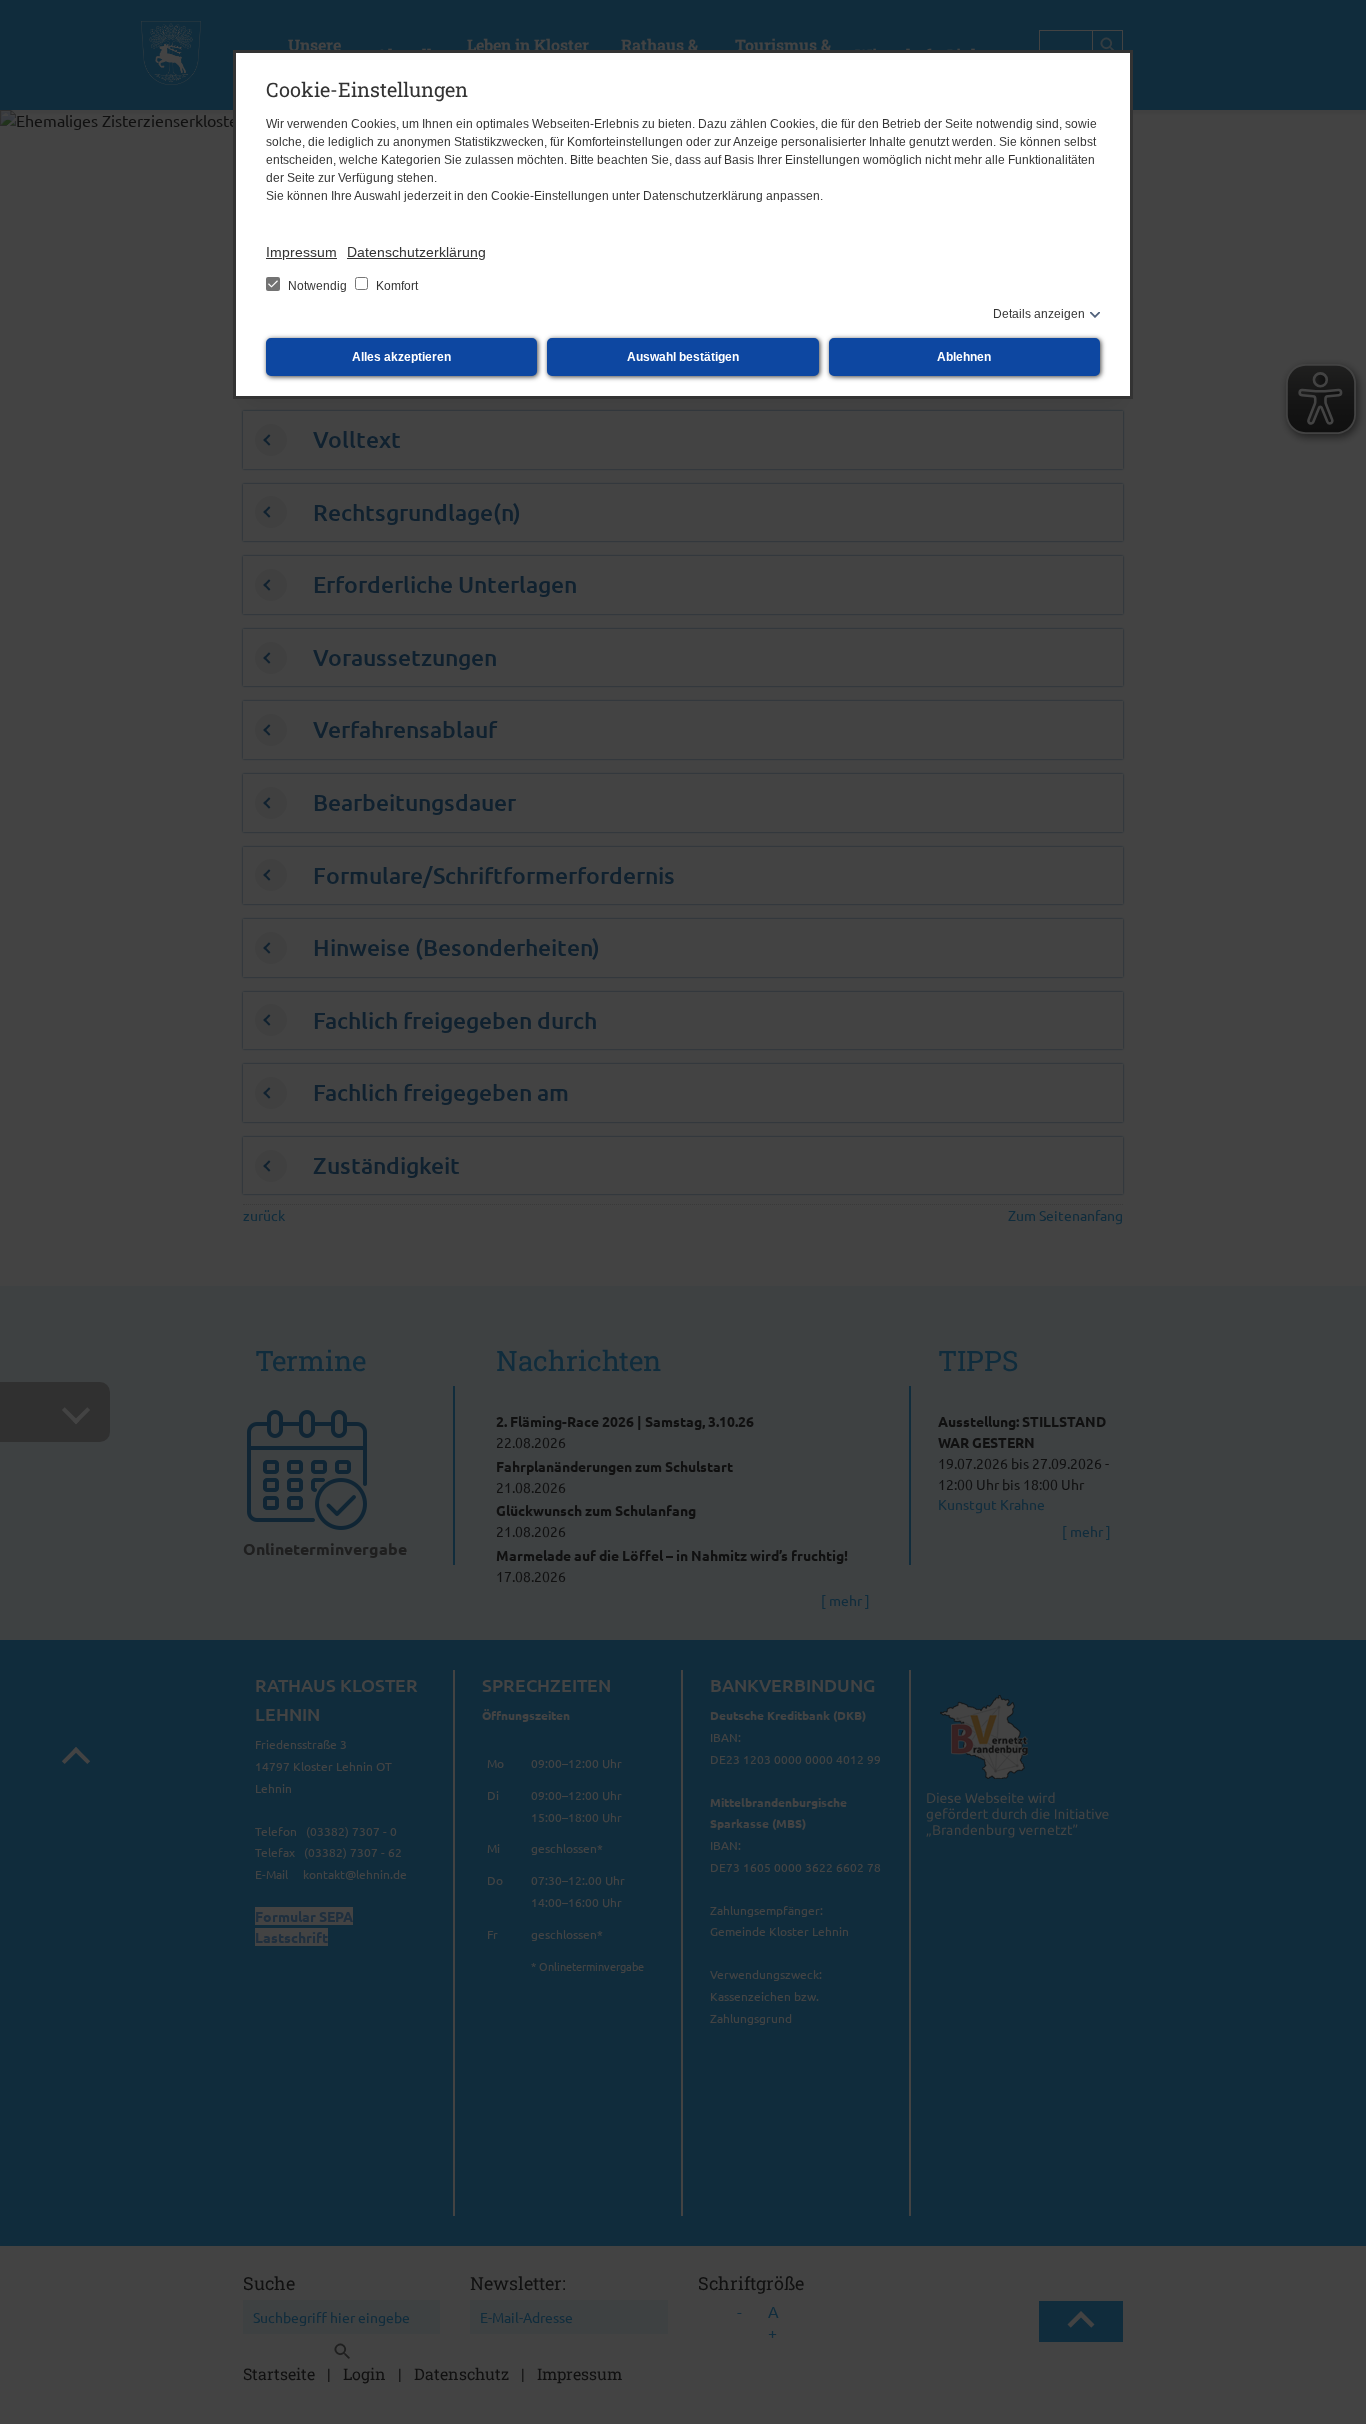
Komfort (395, 286)
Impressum (301, 252)
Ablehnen (964, 357)
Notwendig (317, 286)
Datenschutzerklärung (416, 252)
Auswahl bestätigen (683, 357)
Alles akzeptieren (401, 357)
